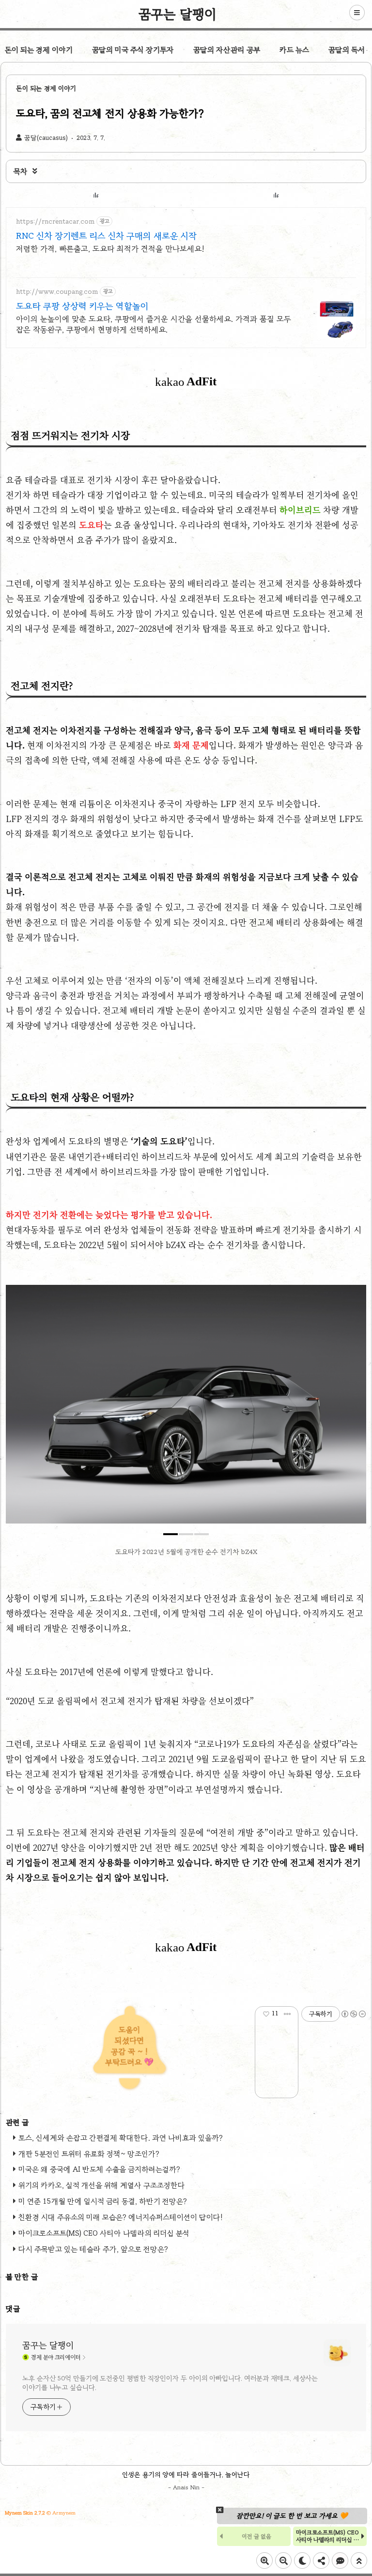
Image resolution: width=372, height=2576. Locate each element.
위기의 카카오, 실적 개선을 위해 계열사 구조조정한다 (102, 2185)
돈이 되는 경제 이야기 (39, 50)
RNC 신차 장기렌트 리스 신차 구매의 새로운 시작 (106, 236)
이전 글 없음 (256, 2536)
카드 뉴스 (294, 50)
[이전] (20, 1409)
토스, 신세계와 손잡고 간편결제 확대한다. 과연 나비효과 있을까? (121, 2138)
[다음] (352, 1409)
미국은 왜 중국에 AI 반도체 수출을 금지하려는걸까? (99, 2169)
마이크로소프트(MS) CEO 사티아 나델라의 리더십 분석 (104, 2233)
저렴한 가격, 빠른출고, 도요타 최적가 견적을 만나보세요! (110, 249)
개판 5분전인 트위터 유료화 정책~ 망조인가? (89, 2154)
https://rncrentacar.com (55, 221)
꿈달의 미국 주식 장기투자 (133, 50)
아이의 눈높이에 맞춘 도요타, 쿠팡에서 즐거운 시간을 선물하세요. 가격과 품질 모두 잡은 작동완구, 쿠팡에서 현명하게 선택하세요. (154, 324)
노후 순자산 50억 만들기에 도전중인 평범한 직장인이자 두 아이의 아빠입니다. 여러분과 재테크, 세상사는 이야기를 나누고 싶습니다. (170, 2383)
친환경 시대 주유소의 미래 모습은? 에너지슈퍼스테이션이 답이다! (121, 2217)
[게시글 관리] (287, 2014)
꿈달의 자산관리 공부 (227, 50)
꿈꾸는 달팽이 (178, 14)
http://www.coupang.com (57, 292)
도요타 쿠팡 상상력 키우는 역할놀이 (82, 306)
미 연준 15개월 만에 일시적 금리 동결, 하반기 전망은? (103, 2201)
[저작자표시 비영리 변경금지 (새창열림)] (353, 2014)
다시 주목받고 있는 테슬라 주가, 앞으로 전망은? (93, 2249)
